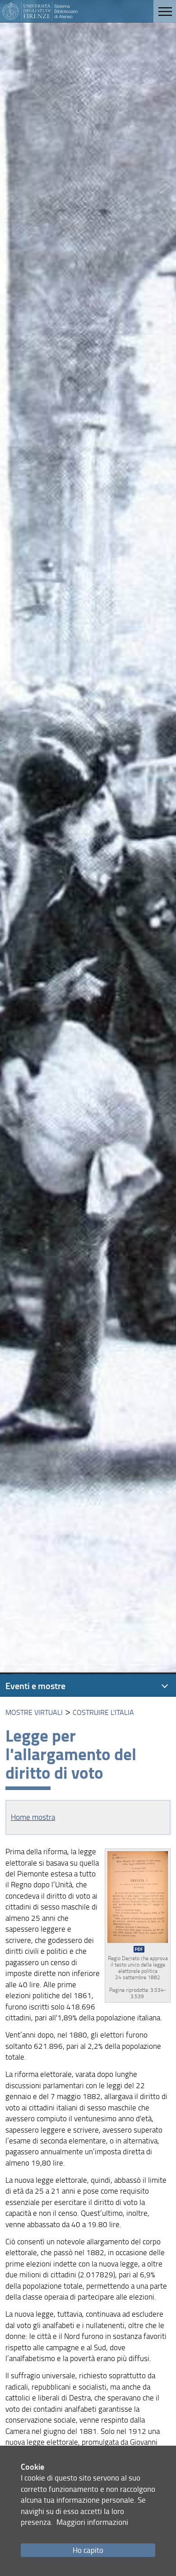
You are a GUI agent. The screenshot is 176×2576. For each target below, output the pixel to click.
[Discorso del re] (138, 1902)
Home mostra (33, 1817)
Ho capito (88, 2550)
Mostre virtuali (34, 1712)
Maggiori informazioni (92, 2522)
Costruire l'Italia (103, 1712)
